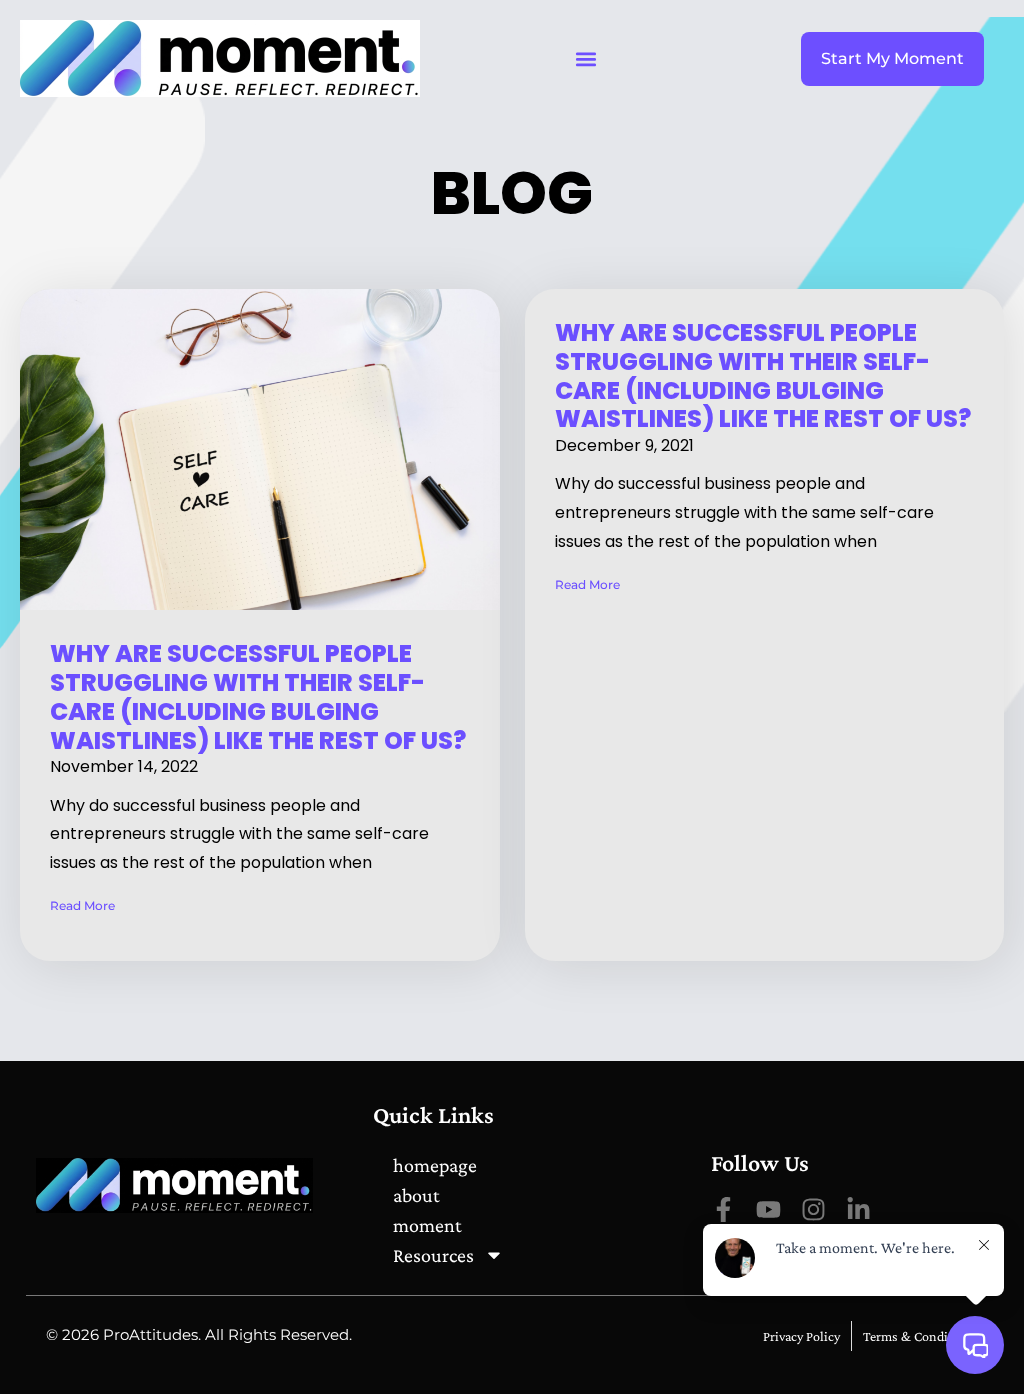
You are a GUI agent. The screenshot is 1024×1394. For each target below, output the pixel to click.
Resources (433, 1255)
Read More (82, 905)
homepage (435, 1165)
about (416, 1195)
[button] (585, 58)
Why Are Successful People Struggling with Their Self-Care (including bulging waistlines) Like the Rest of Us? (258, 696)
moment (427, 1225)
